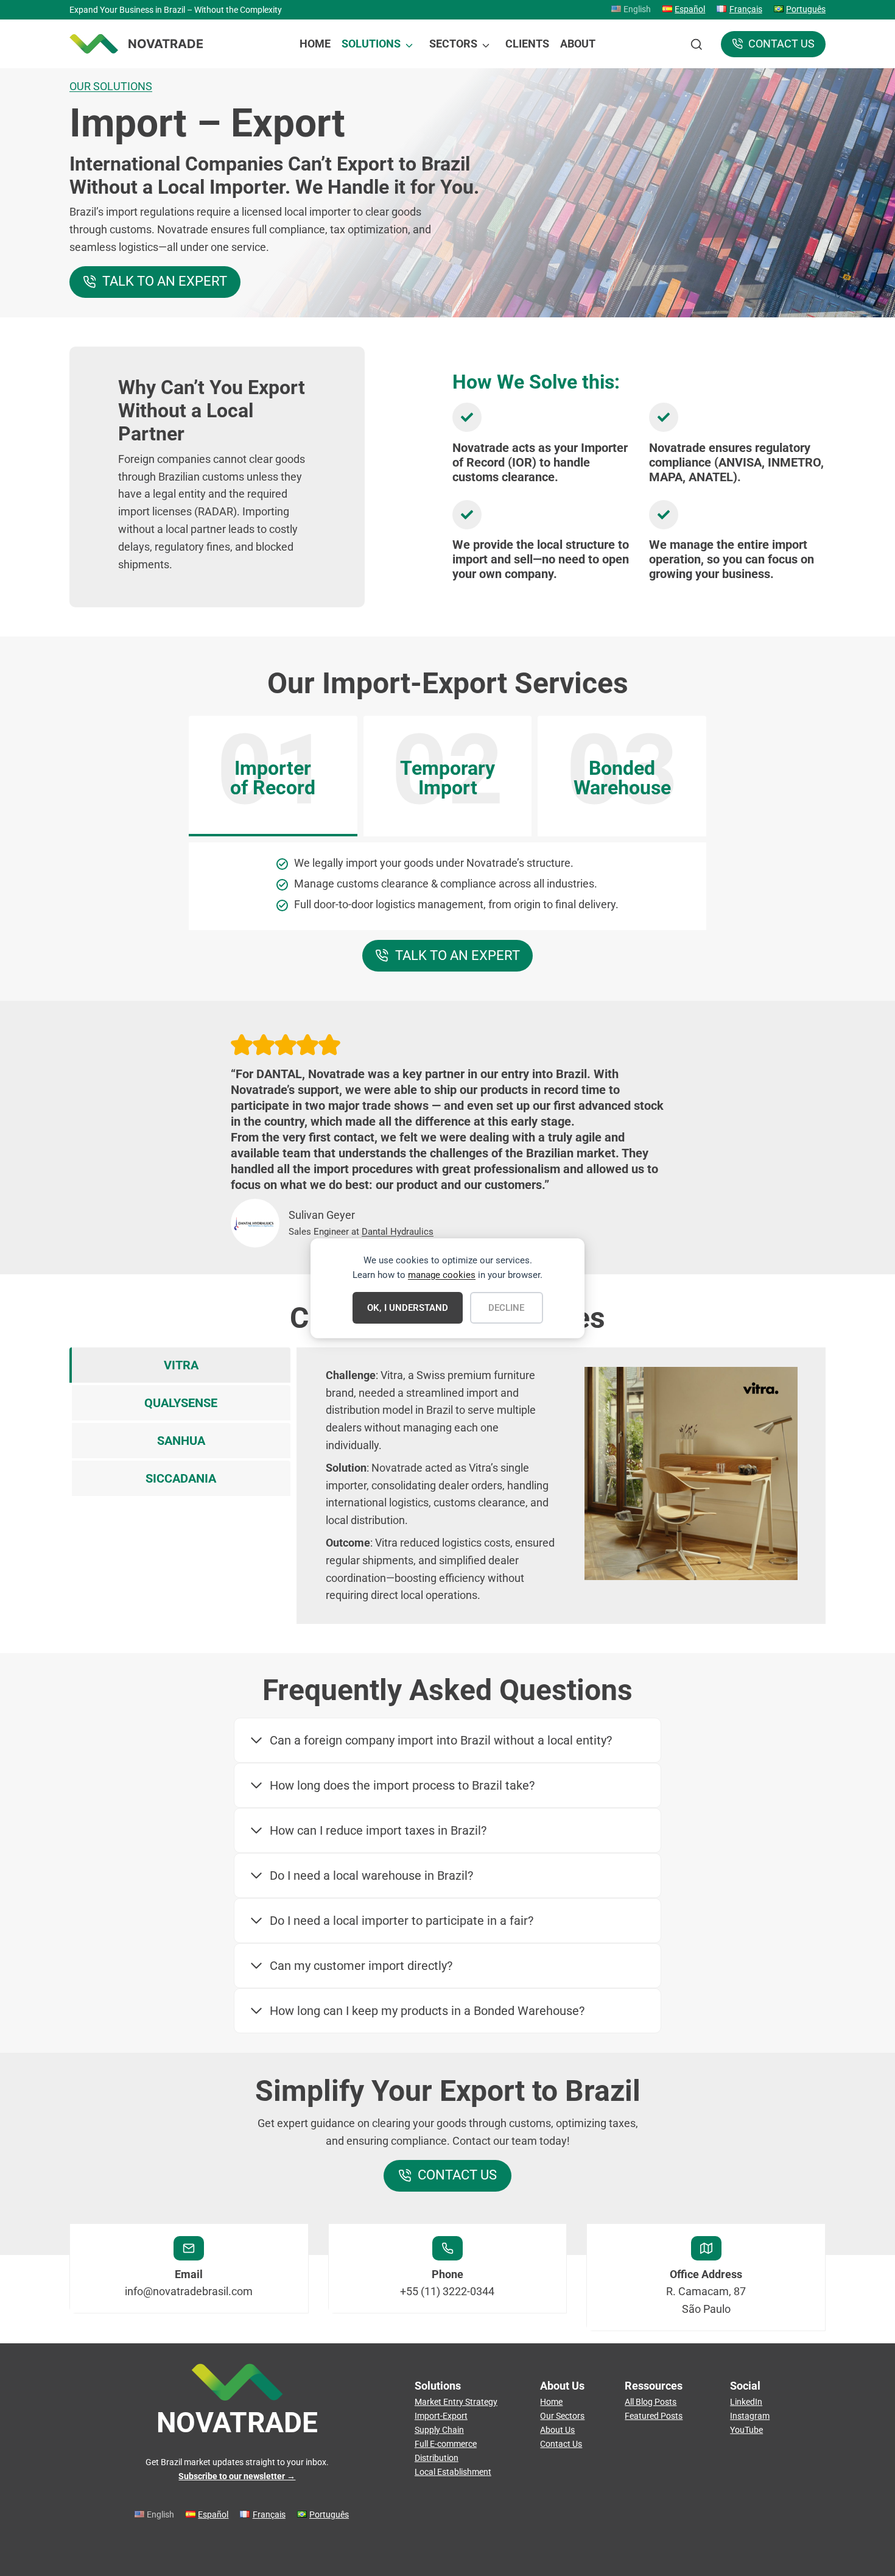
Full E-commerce (446, 2444)
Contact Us (561, 2444)
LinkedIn (746, 2402)
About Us (557, 2430)
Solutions (371, 44)
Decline (506, 1308)
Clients (527, 44)
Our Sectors (562, 2416)
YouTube (746, 2430)
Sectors (453, 44)
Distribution (437, 2458)
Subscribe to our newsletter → (237, 2476)
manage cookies (442, 1275)
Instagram (750, 2416)
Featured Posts (654, 2416)
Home (315, 44)
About (578, 44)
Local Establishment (453, 2472)
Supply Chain (439, 2430)
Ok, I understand (408, 1308)
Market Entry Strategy (456, 2402)
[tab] (273, 776)
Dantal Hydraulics (398, 1232)
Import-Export (441, 2416)
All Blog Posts (651, 2402)
